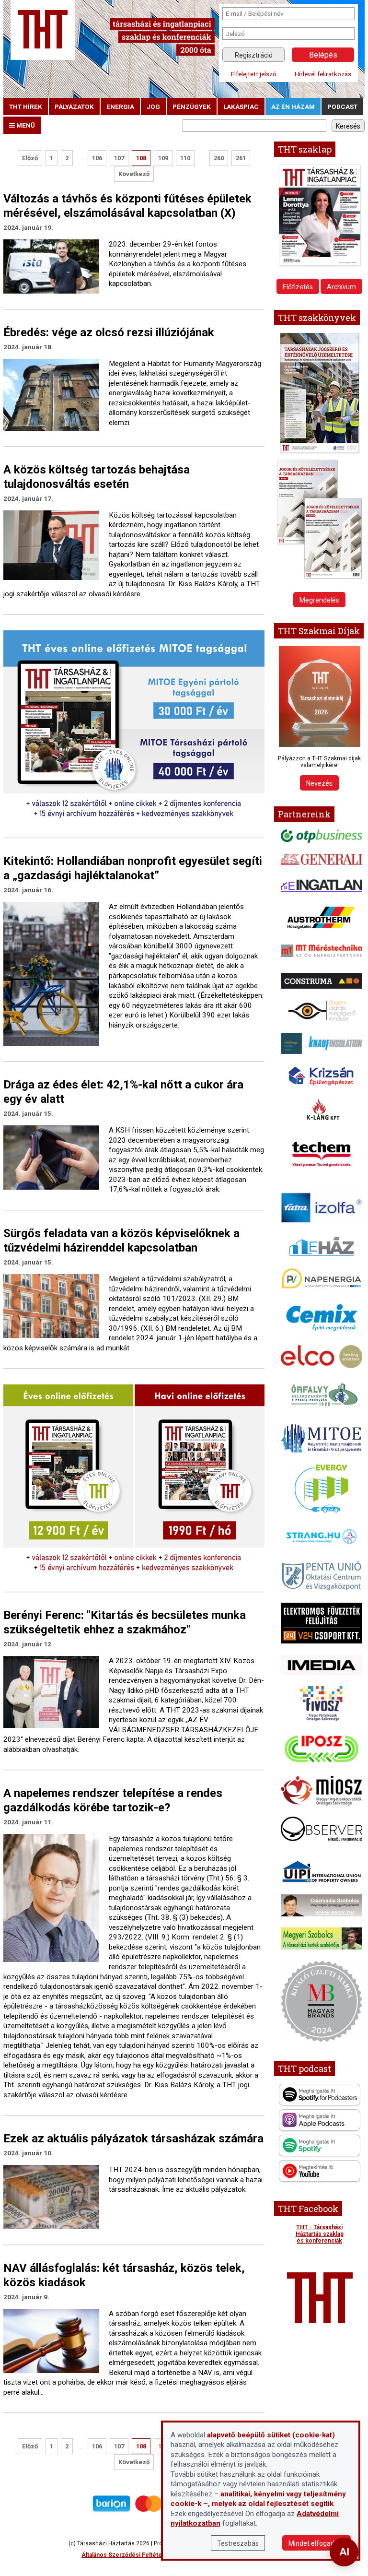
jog (153, 106)
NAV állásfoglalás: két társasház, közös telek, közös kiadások (124, 2275)
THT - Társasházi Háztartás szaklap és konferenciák (320, 2234)
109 (163, 158)
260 (219, 158)
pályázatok (74, 106)
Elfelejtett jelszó (254, 74)
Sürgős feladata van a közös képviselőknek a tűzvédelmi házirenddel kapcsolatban (121, 1241)
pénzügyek (192, 106)
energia (120, 106)
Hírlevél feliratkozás (323, 74)
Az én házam (293, 106)
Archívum (341, 287)
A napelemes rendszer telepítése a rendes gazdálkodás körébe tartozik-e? (113, 1800)
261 (241, 158)
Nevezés (319, 783)
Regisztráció (254, 55)
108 (141, 158)
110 (185, 158)
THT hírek (26, 106)
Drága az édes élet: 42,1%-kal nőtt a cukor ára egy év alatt (123, 1092)
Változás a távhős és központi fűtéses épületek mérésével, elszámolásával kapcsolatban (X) (127, 206)
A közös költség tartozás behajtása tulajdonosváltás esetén (97, 477)
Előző (30, 158)
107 (119, 158)
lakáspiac (241, 106)
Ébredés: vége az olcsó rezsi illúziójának (109, 332)
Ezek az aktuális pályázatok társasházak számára (133, 2139)
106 (97, 158)
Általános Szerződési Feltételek (126, 2555)
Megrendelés (319, 600)
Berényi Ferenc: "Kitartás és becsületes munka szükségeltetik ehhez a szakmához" (125, 1622)
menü (25, 125)
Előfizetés (298, 287)
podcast (342, 106)
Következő (134, 174)
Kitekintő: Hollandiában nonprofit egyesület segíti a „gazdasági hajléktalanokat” (133, 868)
